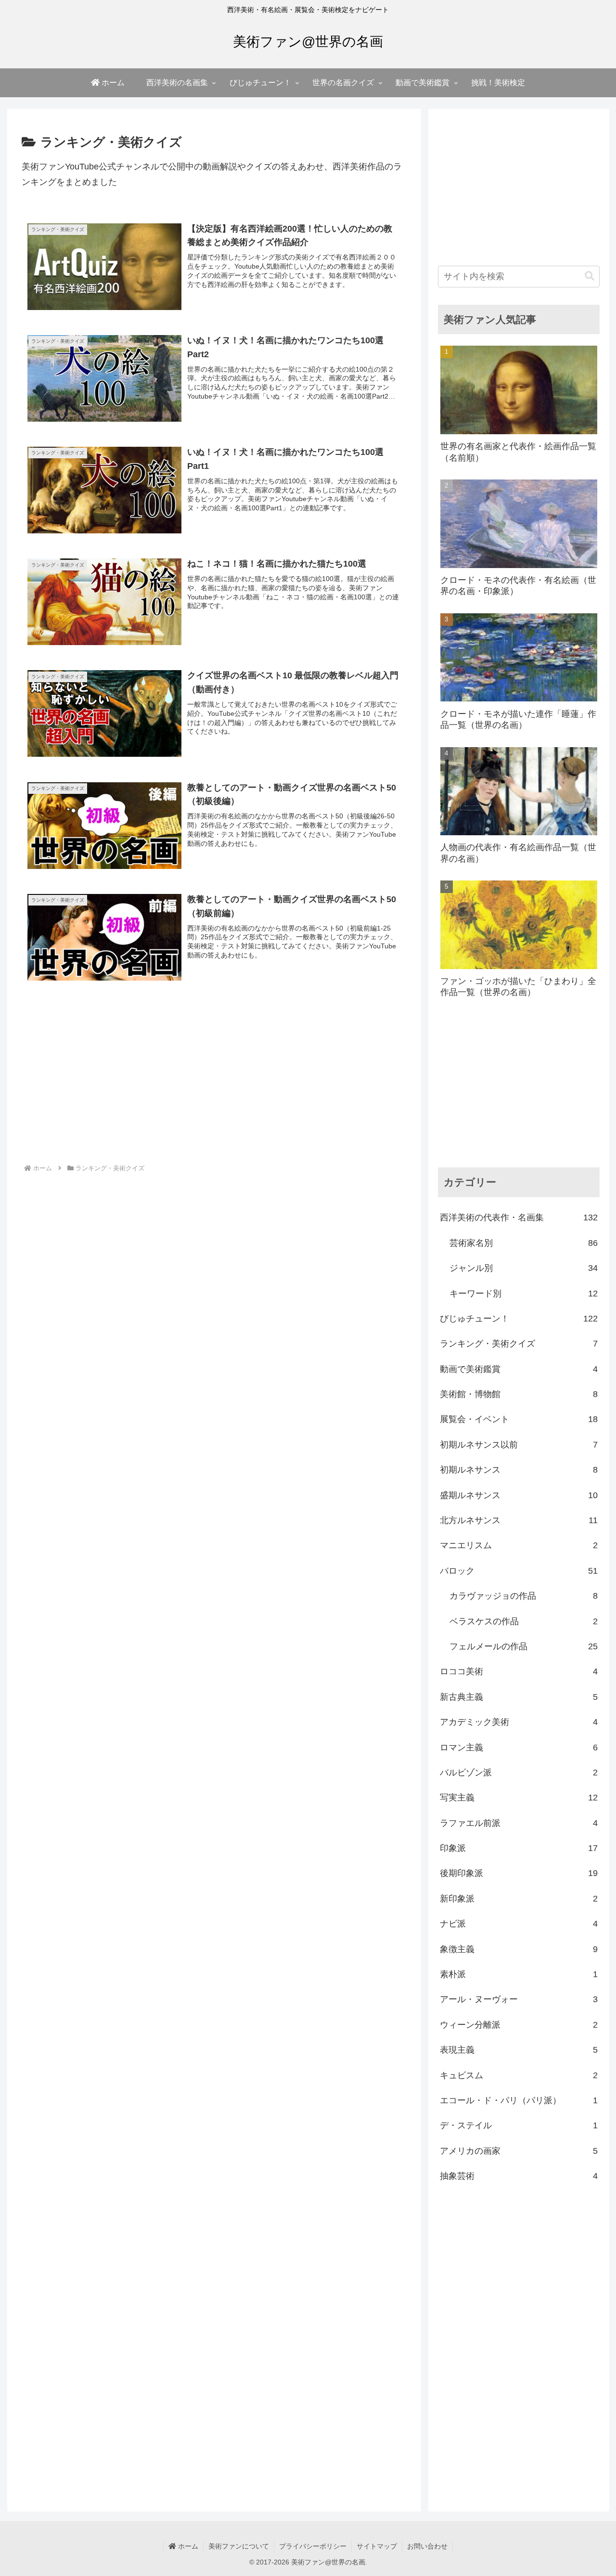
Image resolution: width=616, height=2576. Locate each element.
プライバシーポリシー (313, 2546)
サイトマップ (377, 2546)
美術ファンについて (239, 2546)
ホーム (187, 2546)
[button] (590, 276)
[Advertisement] (214, 1083)
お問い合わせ (427, 2546)
